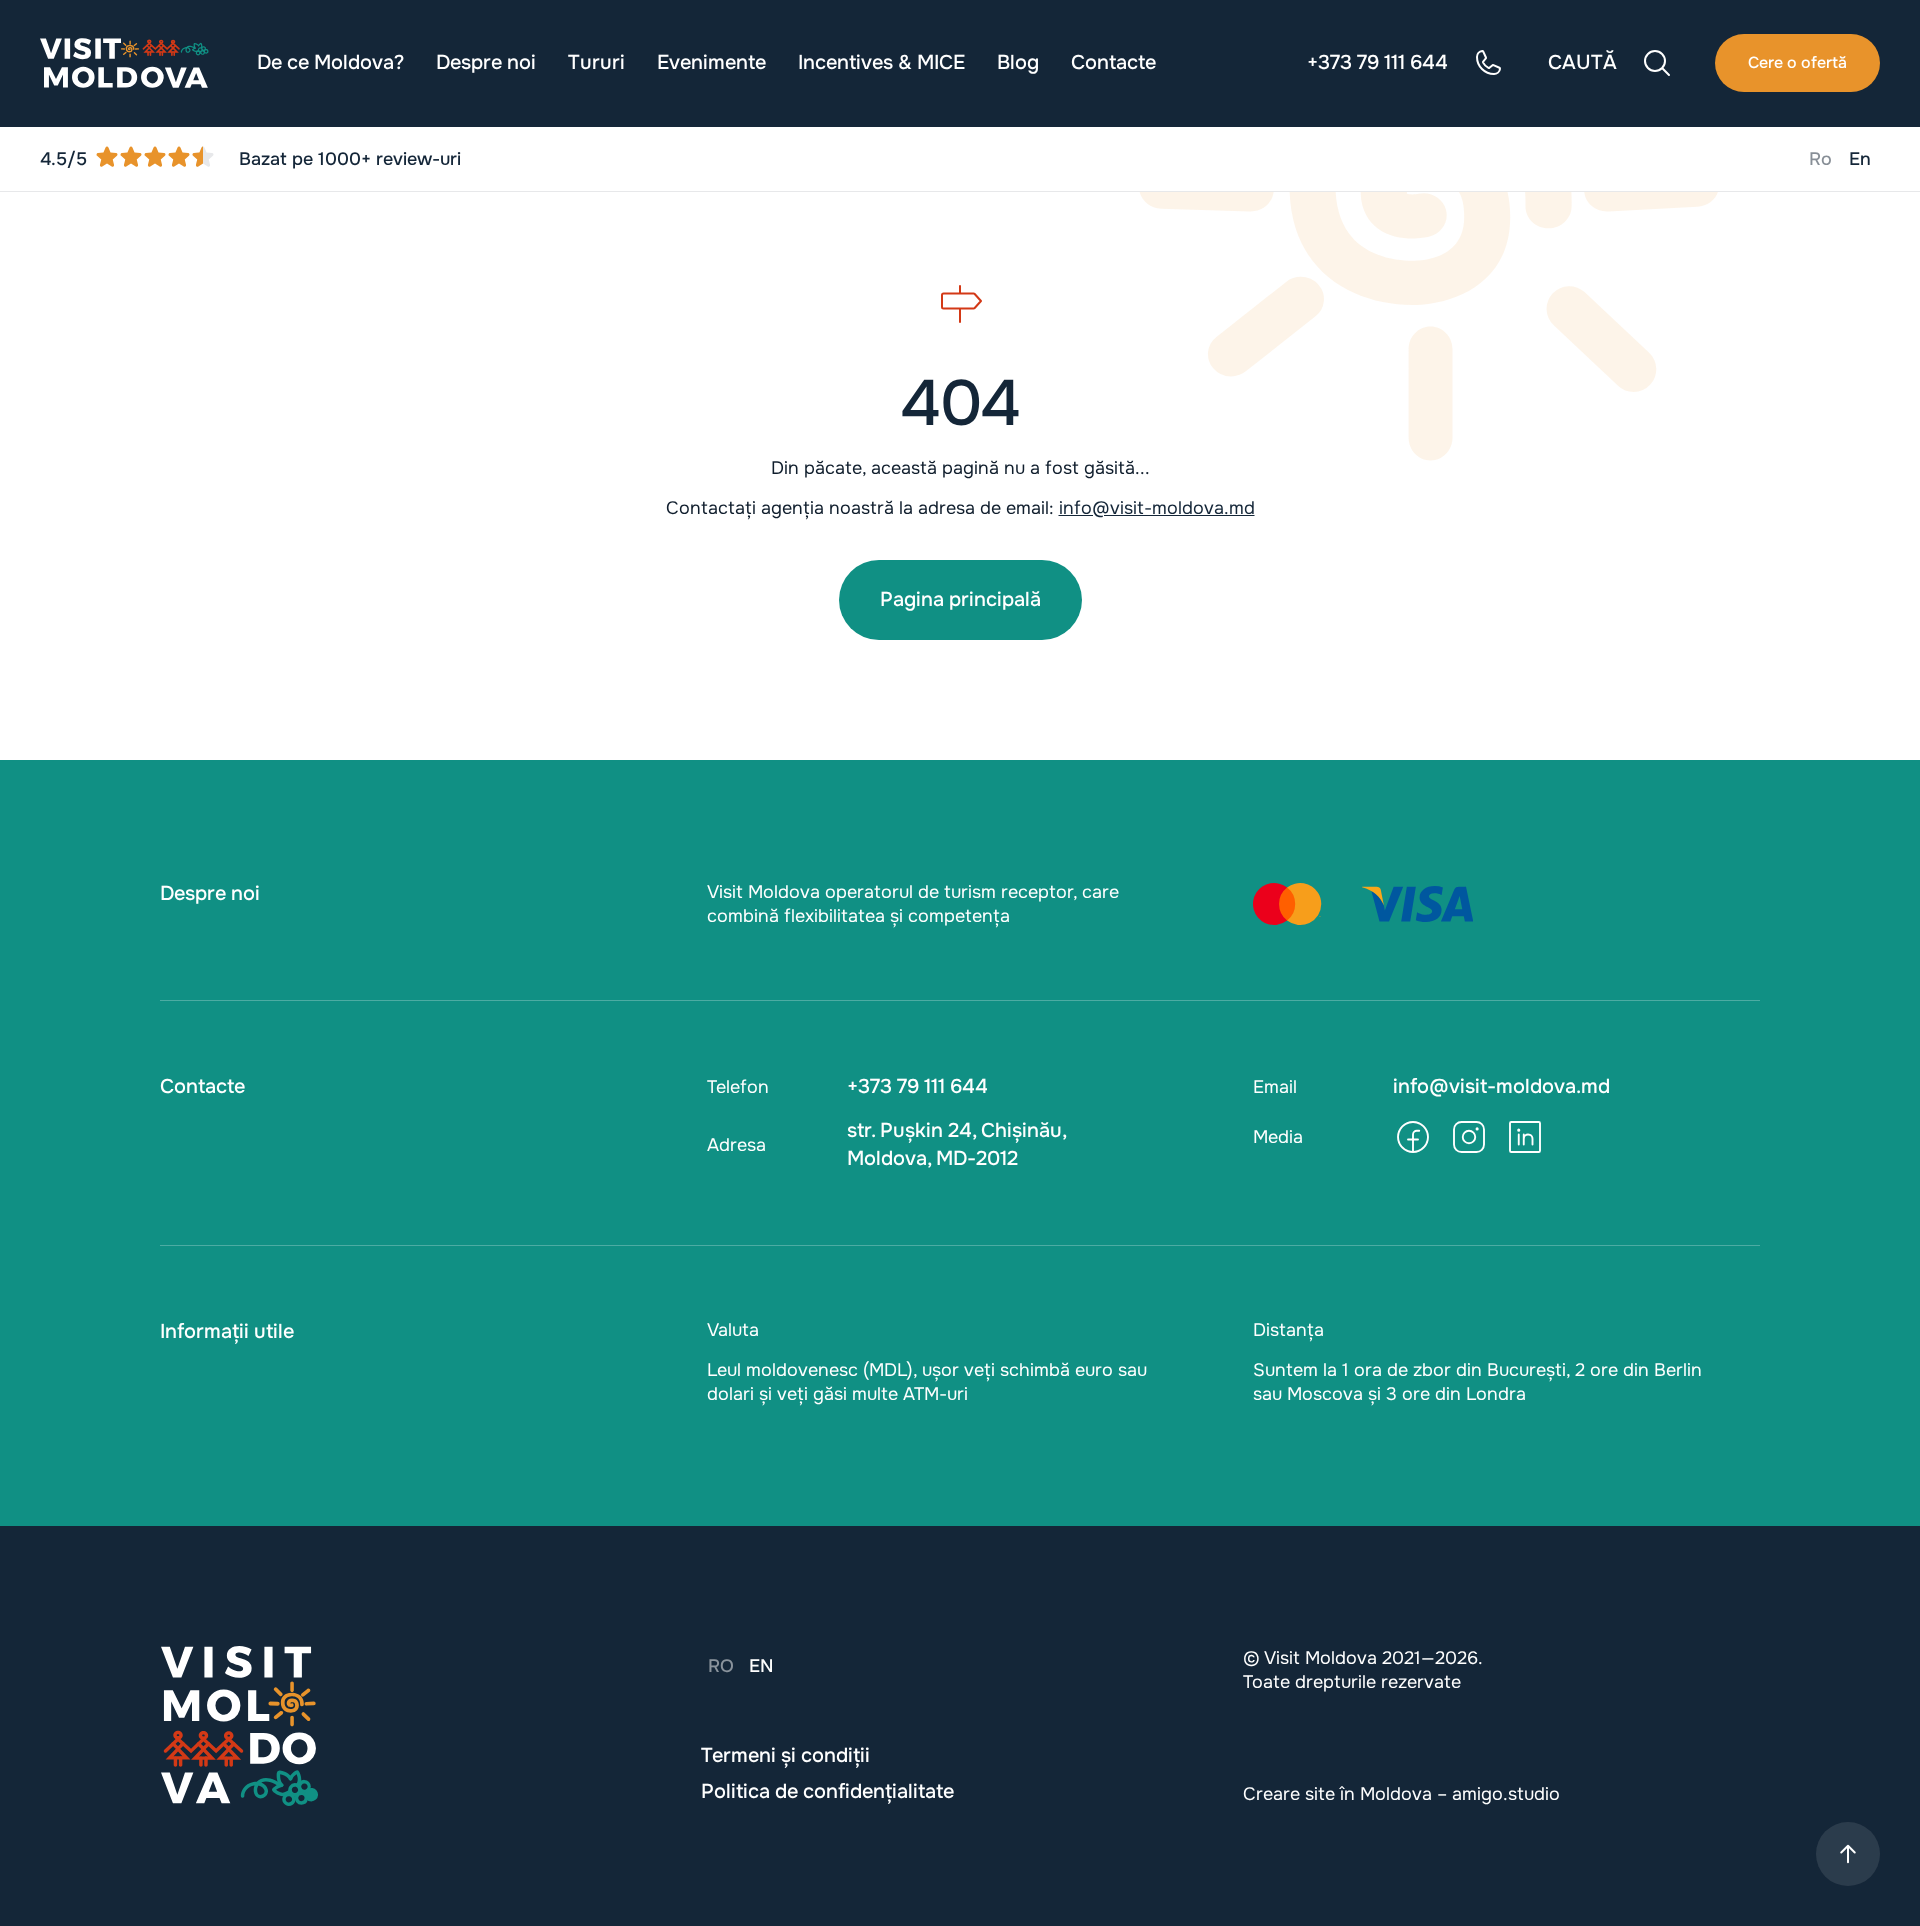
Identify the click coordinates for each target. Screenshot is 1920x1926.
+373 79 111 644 (917, 1086)
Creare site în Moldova (1337, 1794)
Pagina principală (960, 599)
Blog (1018, 62)
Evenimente (711, 62)
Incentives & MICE (881, 62)
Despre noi (486, 62)
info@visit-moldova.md (1157, 508)
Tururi (596, 62)
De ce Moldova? (330, 62)
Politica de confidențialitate (827, 1791)
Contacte (1113, 62)
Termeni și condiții (785, 1755)
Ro (1820, 159)
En (1860, 159)
